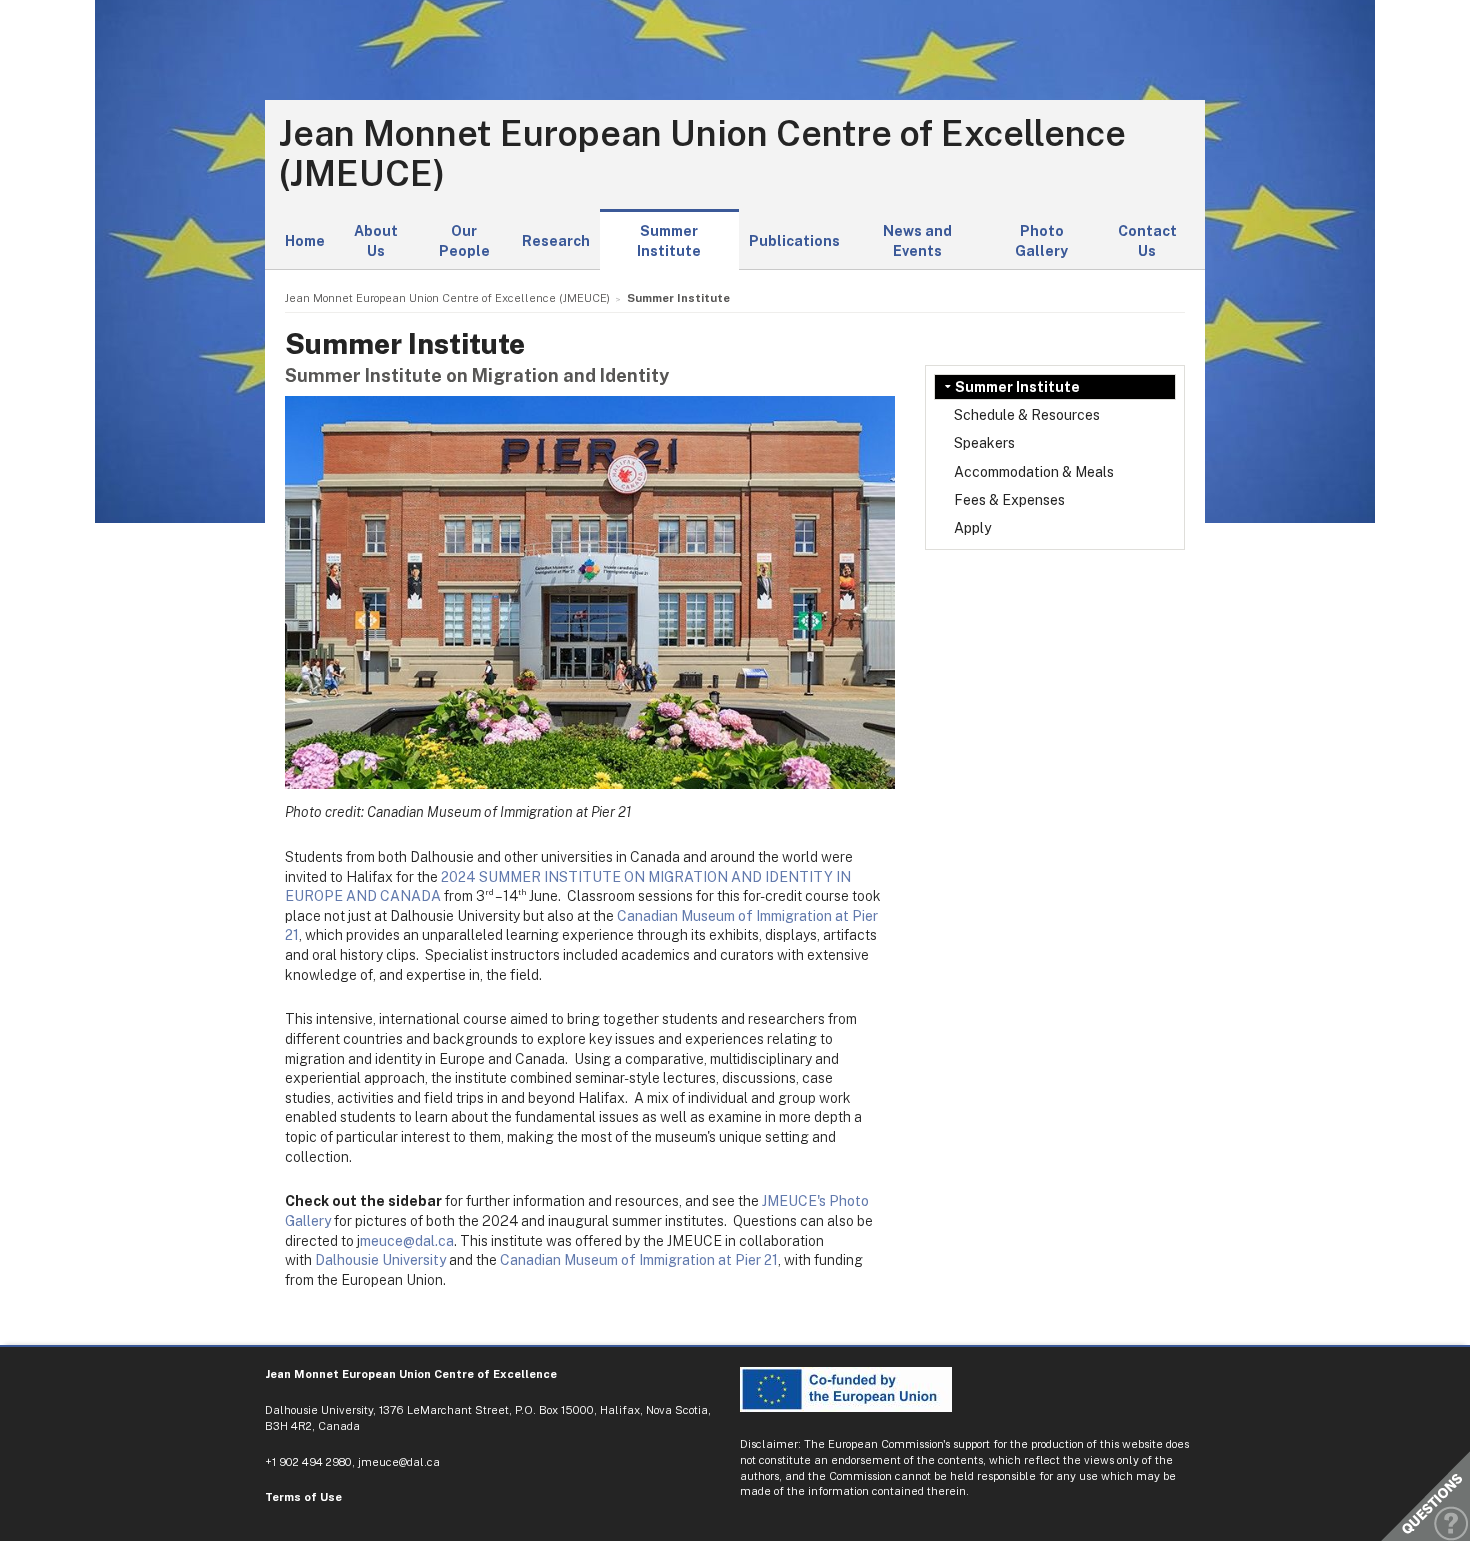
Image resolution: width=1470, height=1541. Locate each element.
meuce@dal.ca (407, 1241)
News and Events (917, 241)
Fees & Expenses (1009, 500)
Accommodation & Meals (1034, 472)
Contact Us (1147, 241)
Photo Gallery (1041, 241)
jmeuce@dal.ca (399, 1462)
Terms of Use (303, 1497)
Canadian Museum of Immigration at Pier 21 (639, 1260)
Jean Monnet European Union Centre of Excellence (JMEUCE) (702, 153)
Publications (794, 241)
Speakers (984, 443)
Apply (972, 528)
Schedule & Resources (1027, 415)
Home (305, 241)
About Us (376, 241)
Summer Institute (669, 241)
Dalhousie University (380, 1260)
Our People (464, 241)
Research (556, 241)
